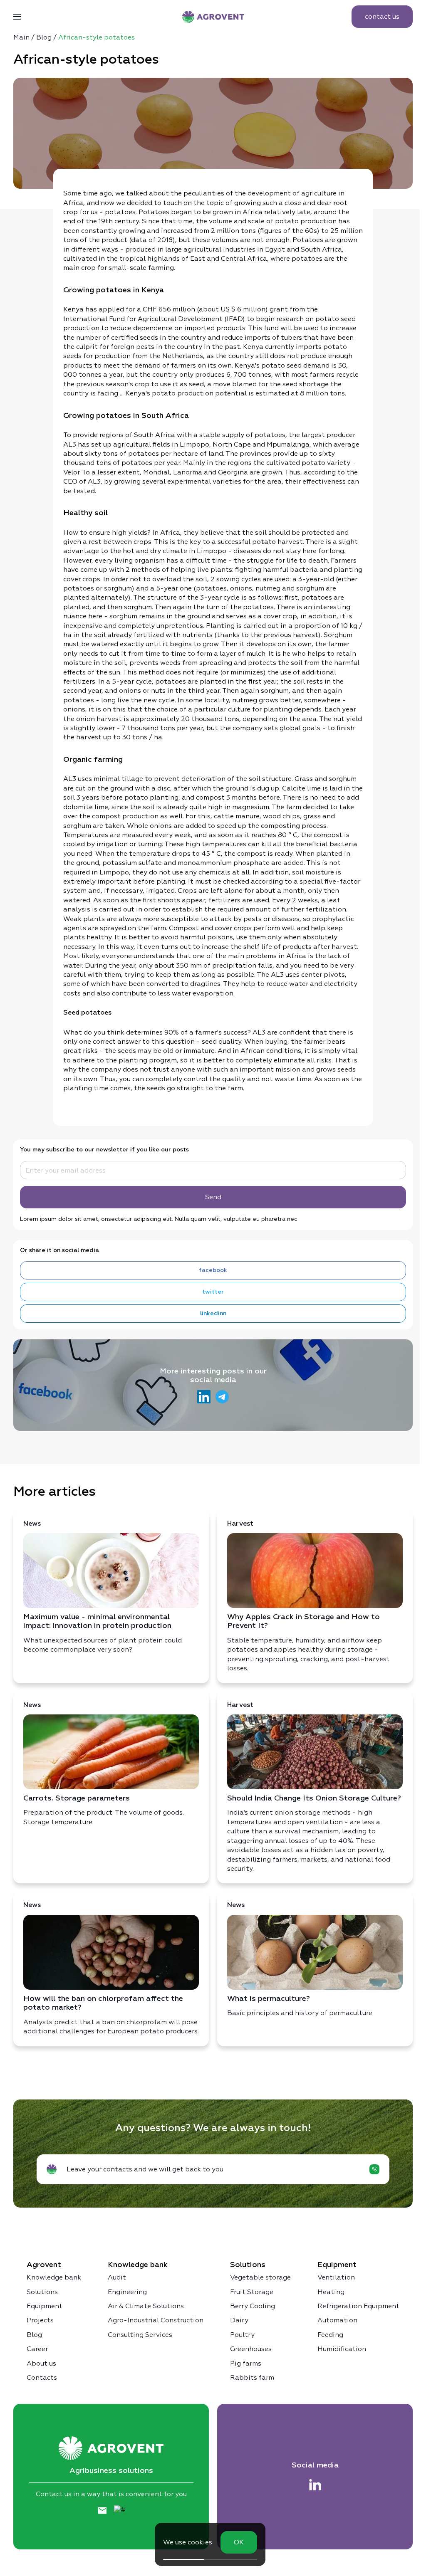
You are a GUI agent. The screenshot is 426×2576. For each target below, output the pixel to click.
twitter (213, 1292)
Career (37, 2349)
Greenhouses (251, 2349)
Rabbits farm (252, 2377)
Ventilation (336, 2277)
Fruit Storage (252, 2292)
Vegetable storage (260, 2277)
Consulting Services (140, 2335)
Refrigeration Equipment (358, 2306)
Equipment (45, 2306)
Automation (337, 2320)
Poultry (242, 2335)
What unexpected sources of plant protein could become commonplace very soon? (103, 1587)
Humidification (342, 2349)
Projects (40, 2320)
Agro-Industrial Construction (156, 2320)
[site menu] (17, 17)
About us (41, 2363)
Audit (117, 2277)
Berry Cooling (253, 2306)
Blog (34, 2335)
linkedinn (213, 1314)
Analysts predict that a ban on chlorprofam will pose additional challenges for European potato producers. (111, 1968)
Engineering (127, 2292)
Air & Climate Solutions (146, 2306)
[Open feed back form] (374, 2169)
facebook (213, 1270)
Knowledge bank (54, 2277)
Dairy (239, 2320)
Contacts (42, 2377)
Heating (331, 2292)
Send (213, 1197)
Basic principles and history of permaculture (300, 1959)
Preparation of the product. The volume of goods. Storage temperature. (104, 1764)
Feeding (330, 2335)
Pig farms (246, 2363)
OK (239, 2542)
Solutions (42, 2292)
